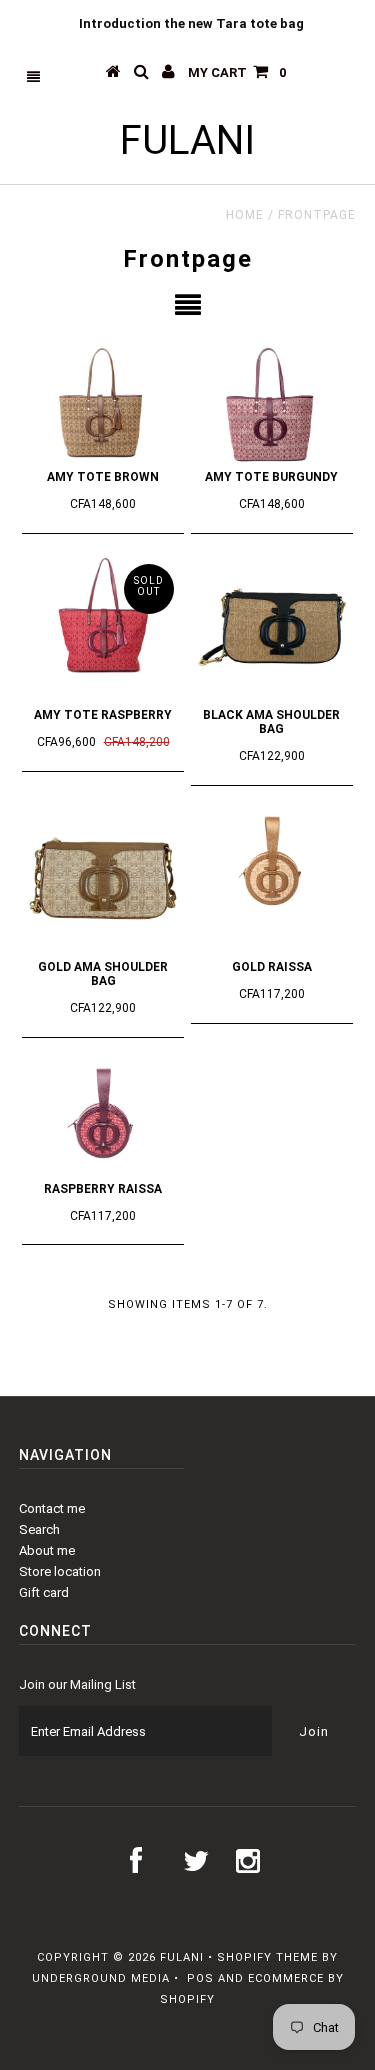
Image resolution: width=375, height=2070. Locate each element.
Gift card (44, 1592)
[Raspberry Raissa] (103, 1116)
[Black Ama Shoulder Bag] (272, 627)
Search (39, 1529)
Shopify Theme (267, 1957)
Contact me (52, 1508)
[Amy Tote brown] (103, 402)
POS (200, 1978)
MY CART (237, 72)
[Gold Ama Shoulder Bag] (103, 879)
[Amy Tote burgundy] (272, 402)
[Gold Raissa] (272, 864)
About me (47, 1550)
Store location (60, 1571)
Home (245, 215)
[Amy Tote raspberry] (103, 618)
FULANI (187, 140)
